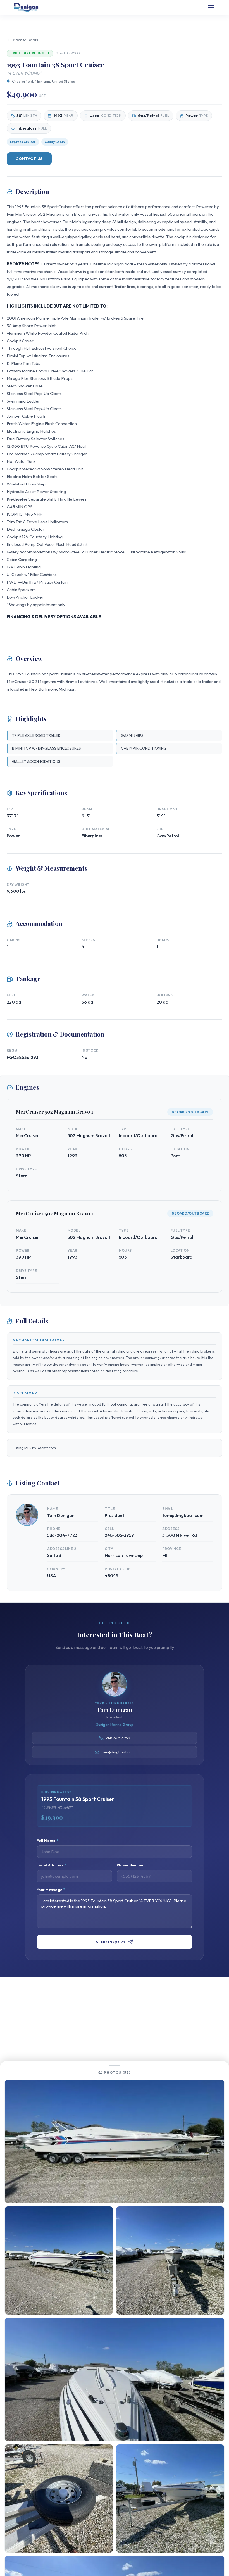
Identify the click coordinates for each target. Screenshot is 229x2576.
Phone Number (130, 1865)
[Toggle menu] (211, 7)
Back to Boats (26, 40)
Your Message (51, 1890)
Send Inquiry (111, 1942)
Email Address (52, 1865)
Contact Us (29, 159)
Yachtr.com (46, 1448)
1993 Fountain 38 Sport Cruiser (44, 207)
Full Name (47, 1841)
